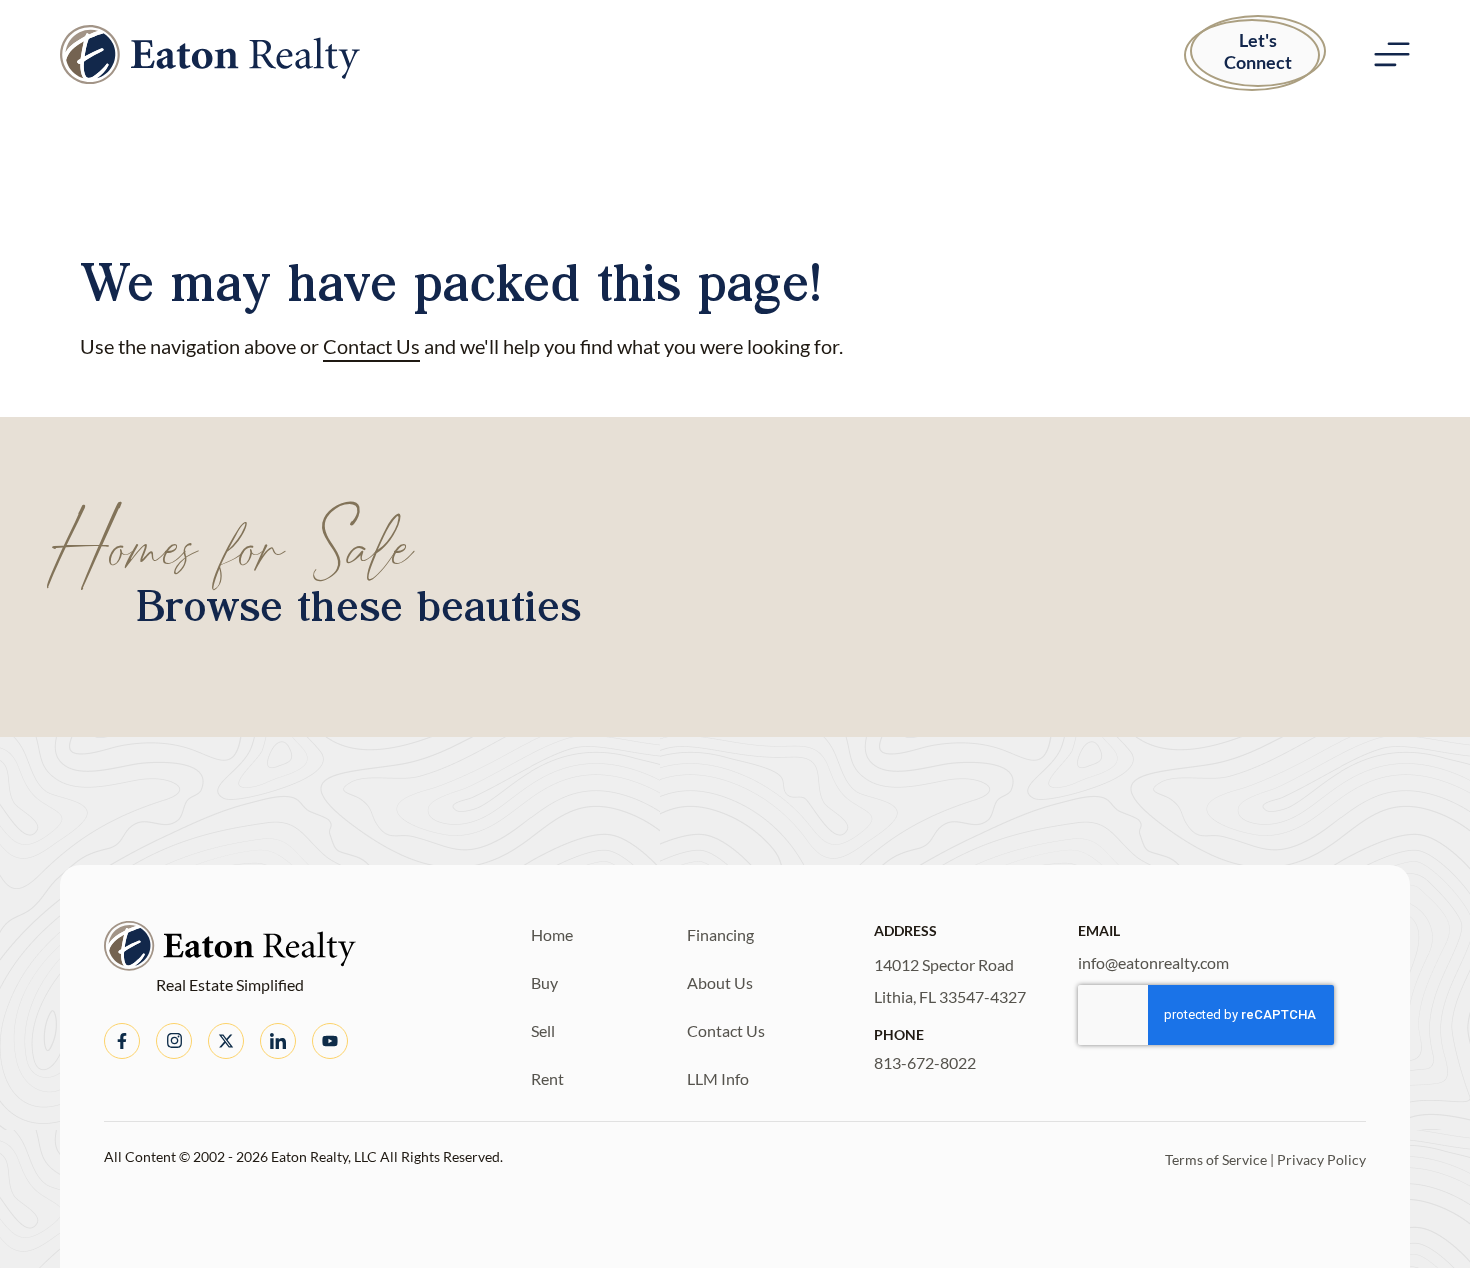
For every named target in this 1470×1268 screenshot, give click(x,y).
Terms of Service (1216, 1159)
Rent (547, 1078)
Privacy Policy (1321, 1159)
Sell (543, 1030)
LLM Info (718, 1078)
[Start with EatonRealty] (210, 54)
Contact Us (371, 346)
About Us (720, 982)
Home (552, 934)
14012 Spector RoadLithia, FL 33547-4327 (950, 980)
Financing (720, 934)
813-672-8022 (925, 1062)
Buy (544, 982)
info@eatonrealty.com (1153, 962)
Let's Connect (1258, 51)
